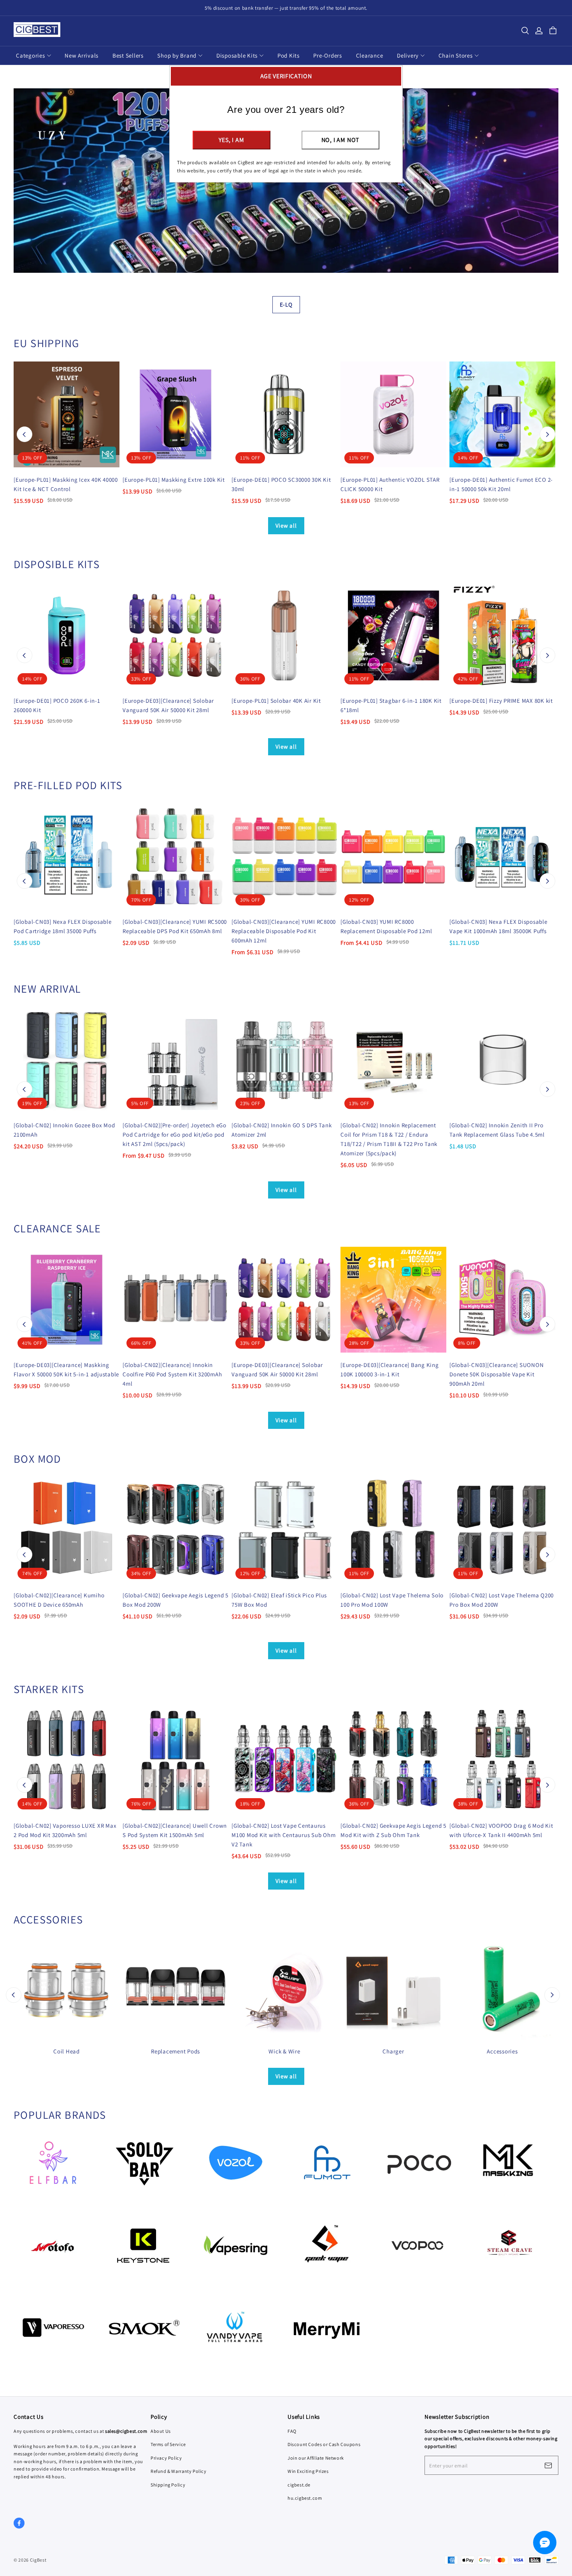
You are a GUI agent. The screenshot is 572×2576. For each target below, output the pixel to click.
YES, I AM (231, 140)
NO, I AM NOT (341, 140)
